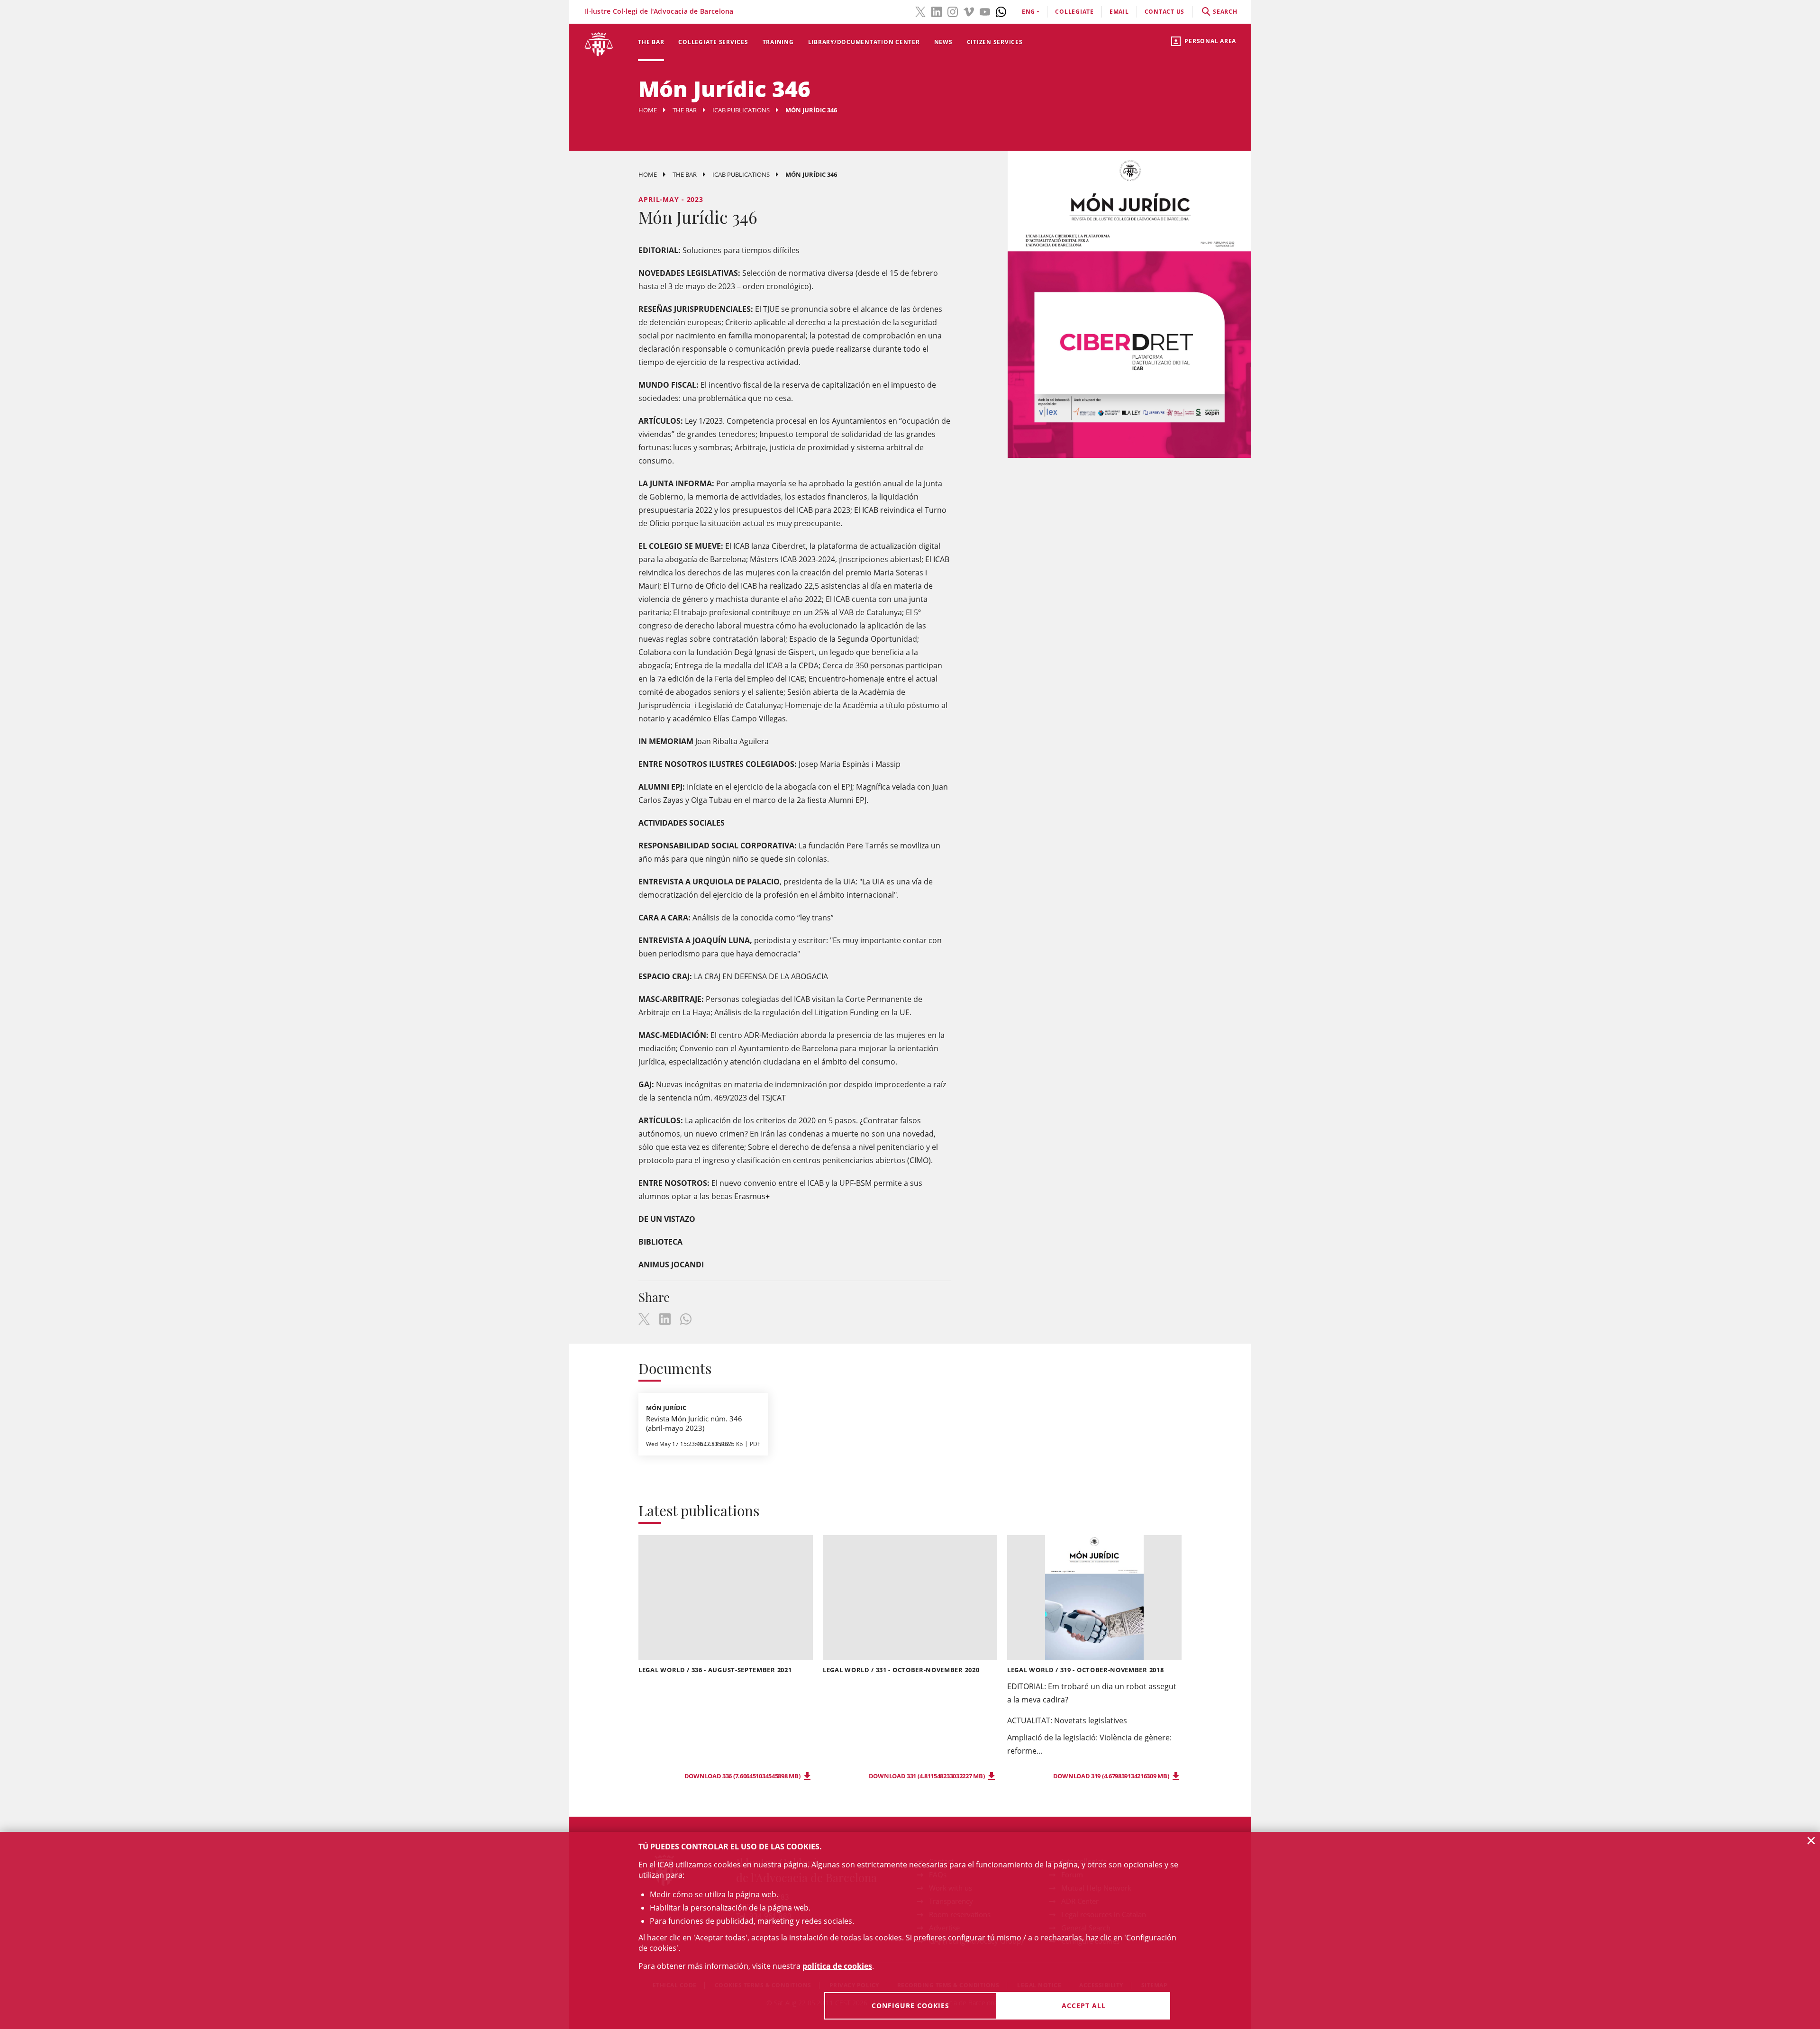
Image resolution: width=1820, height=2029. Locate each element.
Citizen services (995, 42)
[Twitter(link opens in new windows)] (920, 11)
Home (648, 110)
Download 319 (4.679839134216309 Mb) (1112, 1776)
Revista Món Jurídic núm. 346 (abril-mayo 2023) (694, 1423)
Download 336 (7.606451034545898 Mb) (743, 1776)
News (943, 42)
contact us (1165, 12)
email (1119, 12)
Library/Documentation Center (864, 42)
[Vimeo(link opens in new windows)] (969, 11)
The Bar (651, 42)
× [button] (1811, 1840)
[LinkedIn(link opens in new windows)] (937, 11)
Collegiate (1074, 12)
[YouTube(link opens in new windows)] (985, 11)
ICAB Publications (741, 110)
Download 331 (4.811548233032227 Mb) (927, 1776)
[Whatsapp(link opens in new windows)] (1001, 11)
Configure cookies (910, 2006)
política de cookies (837, 1966)
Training (778, 42)
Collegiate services (713, 42)
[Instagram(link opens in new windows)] (953, 11)
